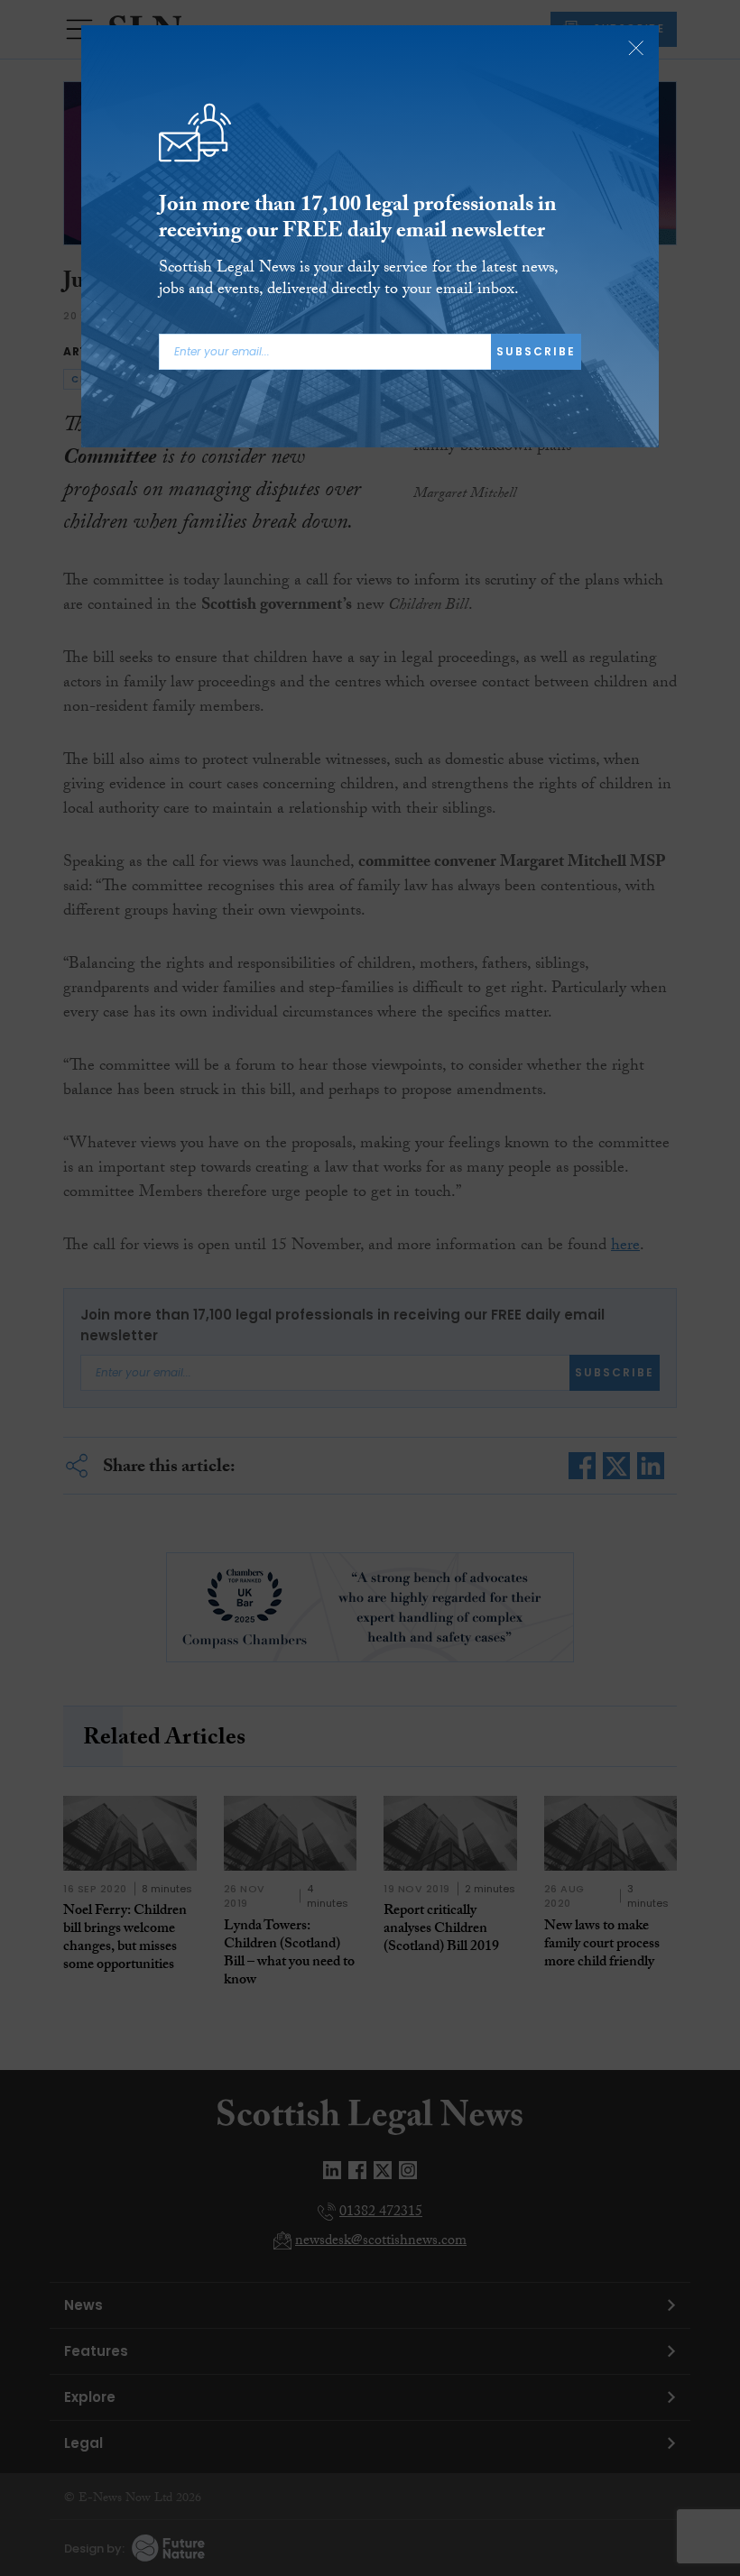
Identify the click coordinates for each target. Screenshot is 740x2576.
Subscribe (536, 351)
